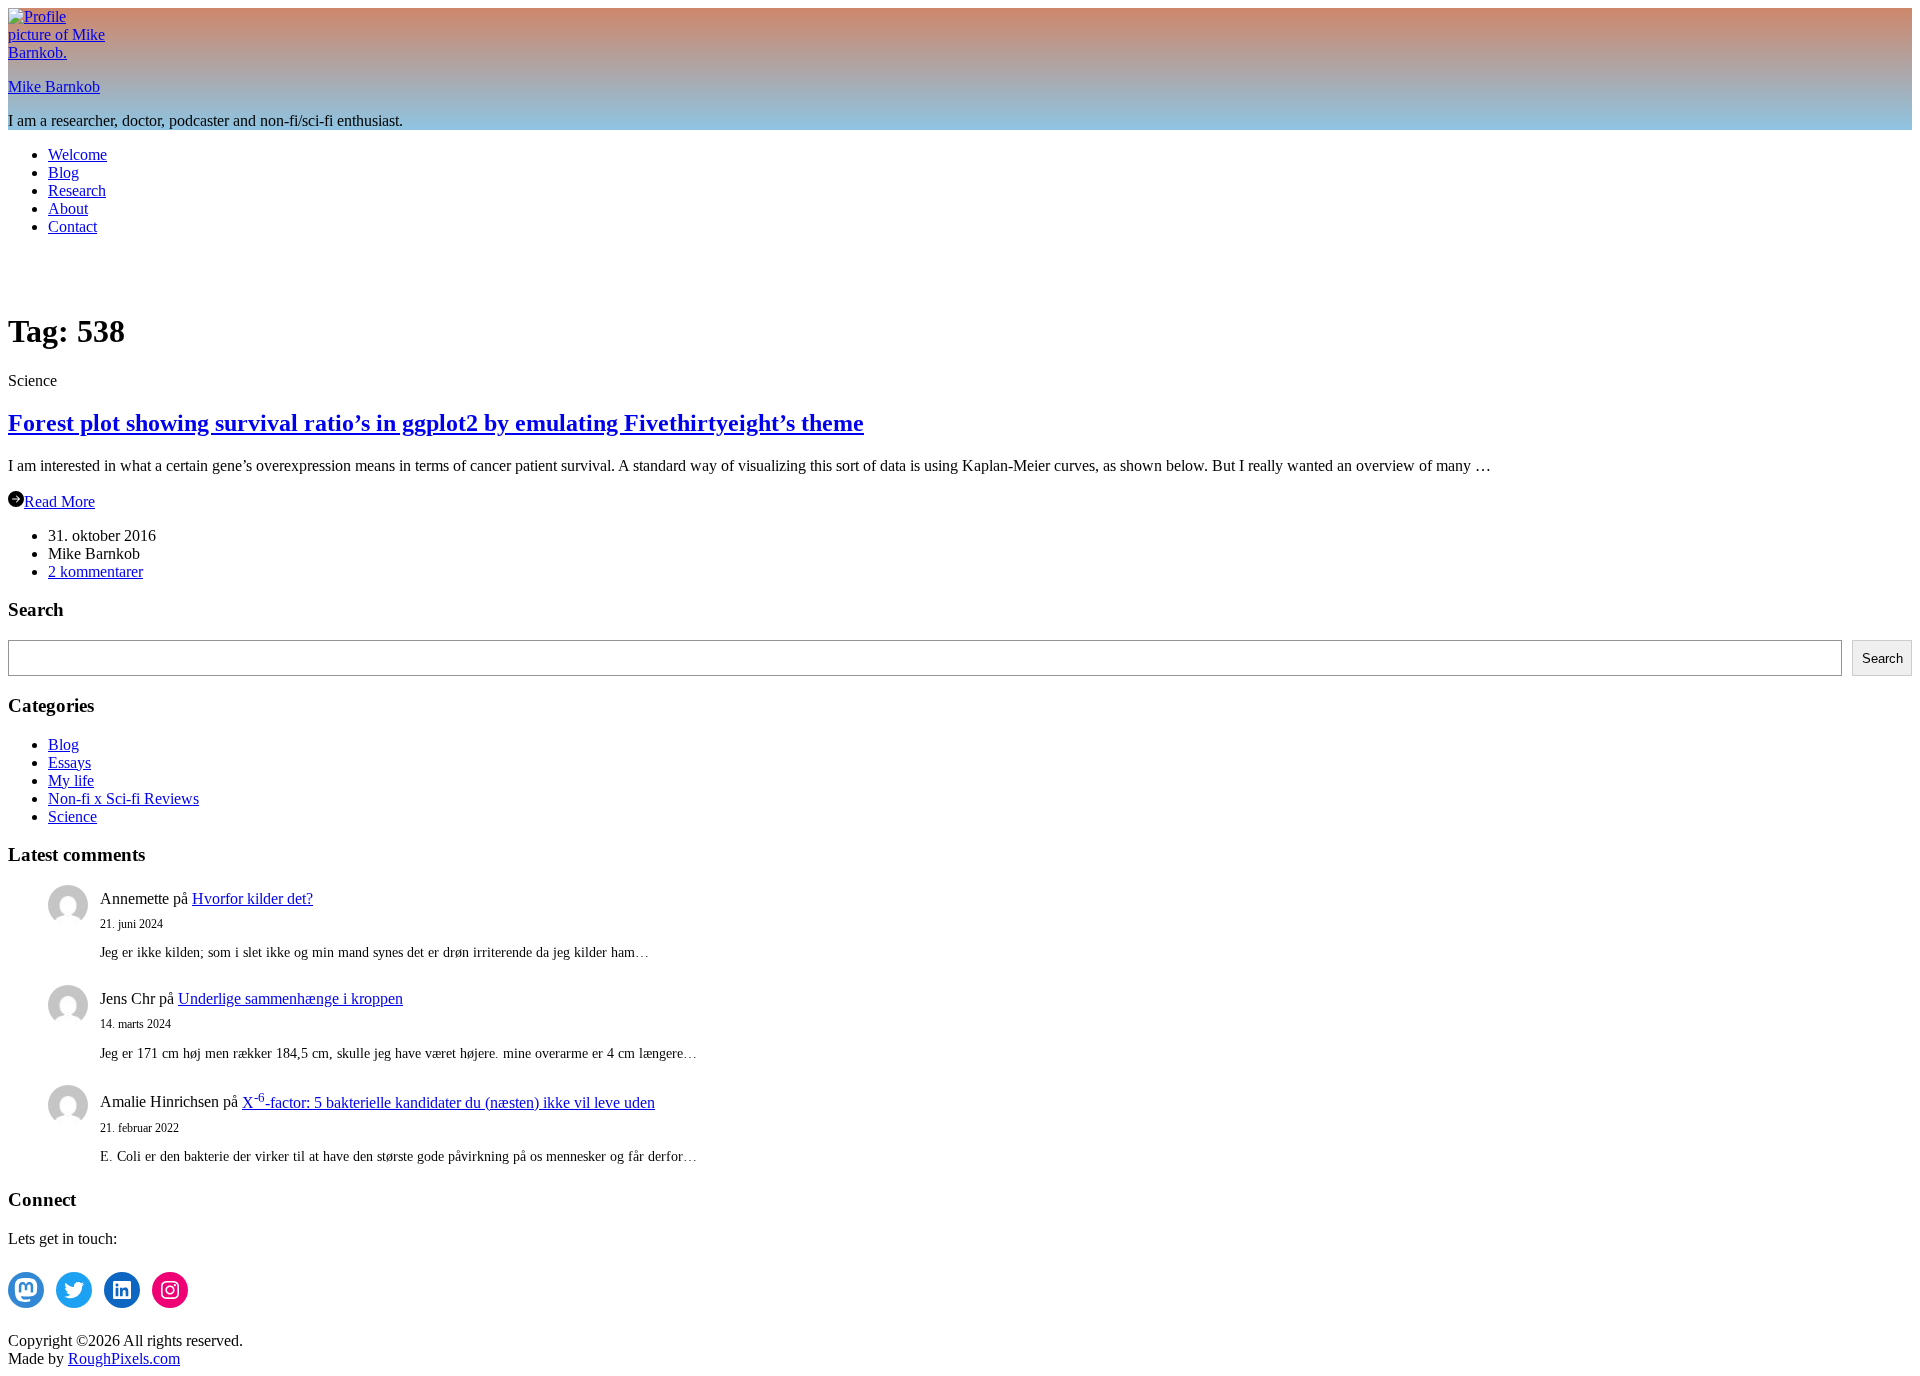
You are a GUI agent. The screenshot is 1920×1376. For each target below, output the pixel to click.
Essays (69, 762)
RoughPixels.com (124, 1358)
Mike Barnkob (54, 86)
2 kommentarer (95, 571)
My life (71, 780)
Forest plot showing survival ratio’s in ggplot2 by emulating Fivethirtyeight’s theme (436, 423)
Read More (59, 501)
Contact (72, 226)
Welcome (77, 154)
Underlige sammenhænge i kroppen (290, 998)
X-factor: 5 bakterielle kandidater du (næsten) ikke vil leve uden (448, 1102)
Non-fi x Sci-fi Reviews (123, 798)
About (68, 208)
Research (77, 190)
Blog (63, 172)
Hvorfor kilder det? (252, 898)
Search (1882, 658)
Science (72, 816)
